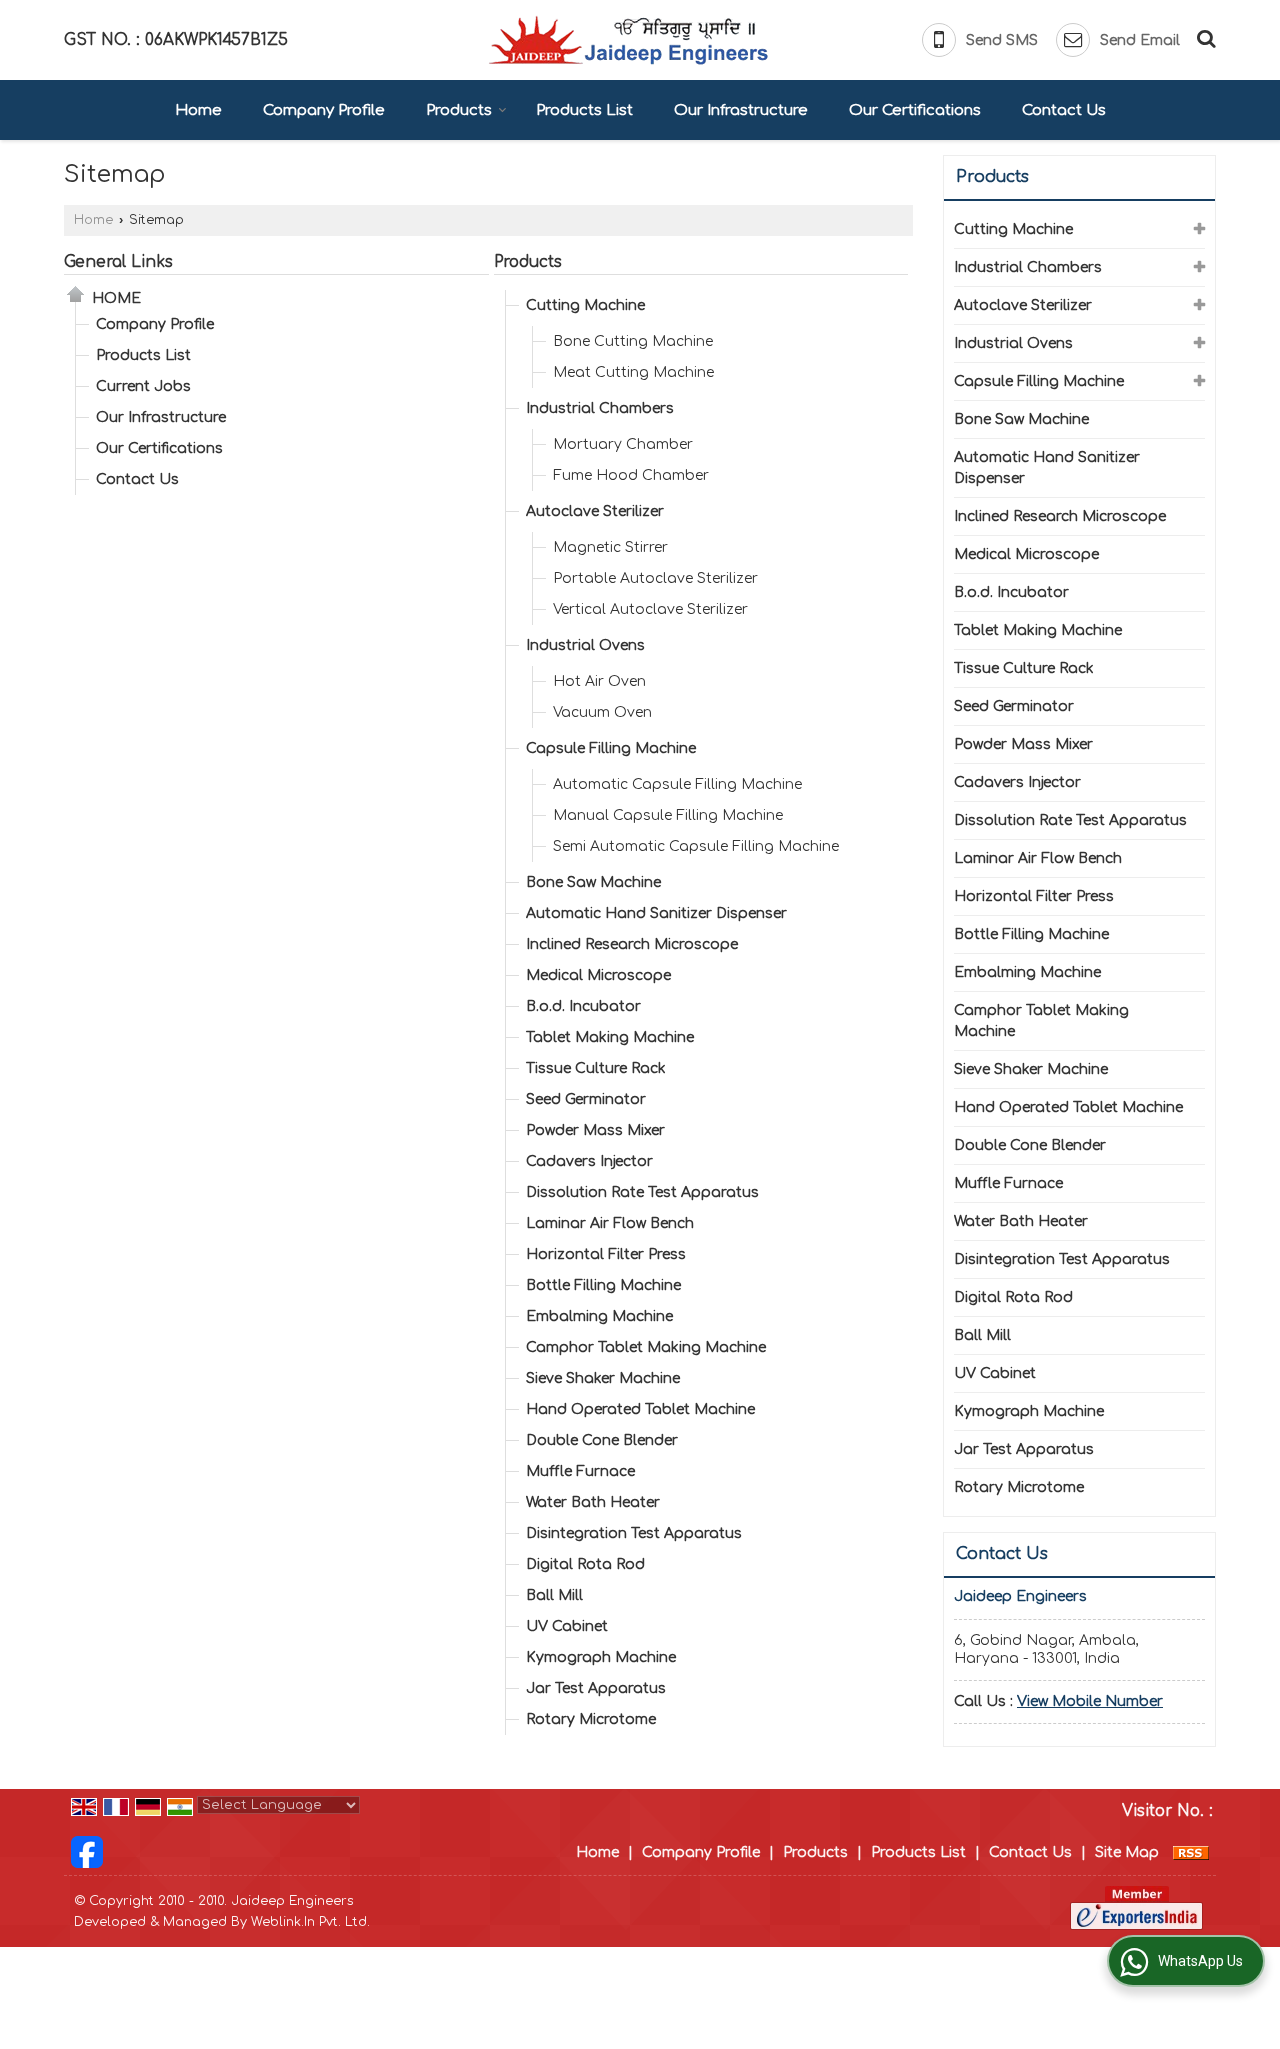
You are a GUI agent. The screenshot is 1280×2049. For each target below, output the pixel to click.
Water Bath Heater (593, 1502)
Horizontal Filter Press (606, 1254)
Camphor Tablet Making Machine (646, 1347)
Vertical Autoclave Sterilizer (650, 609)
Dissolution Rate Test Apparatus (642, 1192)
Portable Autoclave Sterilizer (655, 578)
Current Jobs (143, 386)
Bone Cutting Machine (633, 341)
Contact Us (1064, 110)
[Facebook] (87, 1851)
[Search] (1203, 37)
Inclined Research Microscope (632, 944)
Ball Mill (554, 1595)
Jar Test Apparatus (596, 1688)
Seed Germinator (586, 1099)
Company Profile (324, 110)
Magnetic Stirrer (610, 547)
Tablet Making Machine (610, 1037)
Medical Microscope (598, 975)
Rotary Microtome (591, 1719)
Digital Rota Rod (585, 1564)
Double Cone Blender (602, 1440)
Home (198, 110)
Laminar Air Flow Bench (610, 1223)
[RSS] (1191, 1852)
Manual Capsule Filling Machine (668, 815)
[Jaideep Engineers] (628, 40)
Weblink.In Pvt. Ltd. (310, 1922)
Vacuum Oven (602, 712)
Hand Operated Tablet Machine (640, 1409)
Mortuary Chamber (623, 444)
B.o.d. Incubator (583, 1006)
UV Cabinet (567, 1626)
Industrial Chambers (600, 408)
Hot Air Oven (599, 681)
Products (459, 110)
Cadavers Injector (589, 1161)
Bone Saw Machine (593, 882)
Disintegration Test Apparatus (634, 1533)
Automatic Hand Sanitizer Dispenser (656, 913)
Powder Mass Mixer (595, 1130)
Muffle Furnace (580, 1471)
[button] (1090, 1701)
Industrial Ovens (585, 645)
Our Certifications (915, 110)
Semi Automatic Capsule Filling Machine (696, 846)
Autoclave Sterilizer (595, 511)
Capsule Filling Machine (611, 748)
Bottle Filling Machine (603, 1285)
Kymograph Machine (601, 1657)
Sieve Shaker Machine (603, 1378)
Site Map (1127, 1852)
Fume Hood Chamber (631, 475)
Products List (584, 110)
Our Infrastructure (741, 110)
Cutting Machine (585, 305)
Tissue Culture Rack (596, 1068)
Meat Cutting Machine (633, 372)
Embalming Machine (599, 1316)
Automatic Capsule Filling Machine (677, 784)
